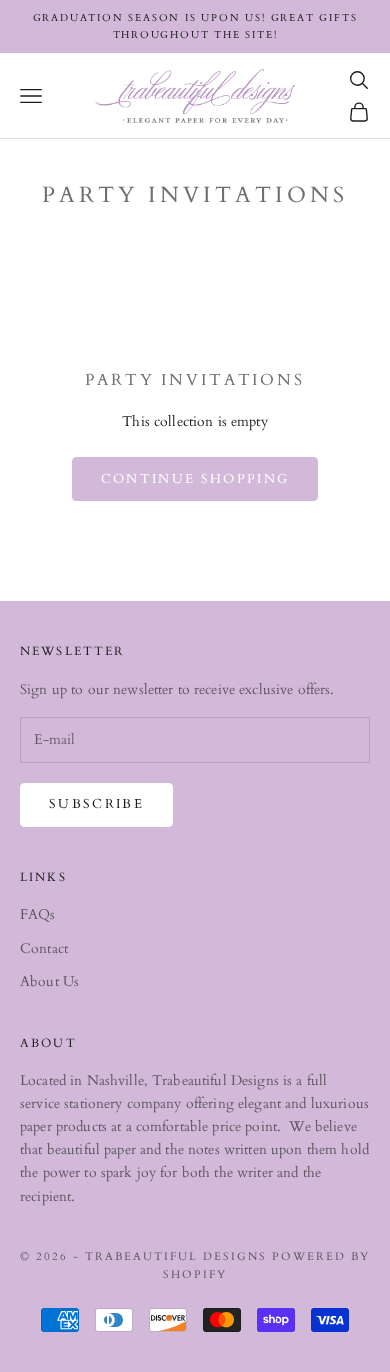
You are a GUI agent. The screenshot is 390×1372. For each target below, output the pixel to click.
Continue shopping (195, 479)
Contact (44, 948)
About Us (49, 981)
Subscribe (96, 804)
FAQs (38, 914)
